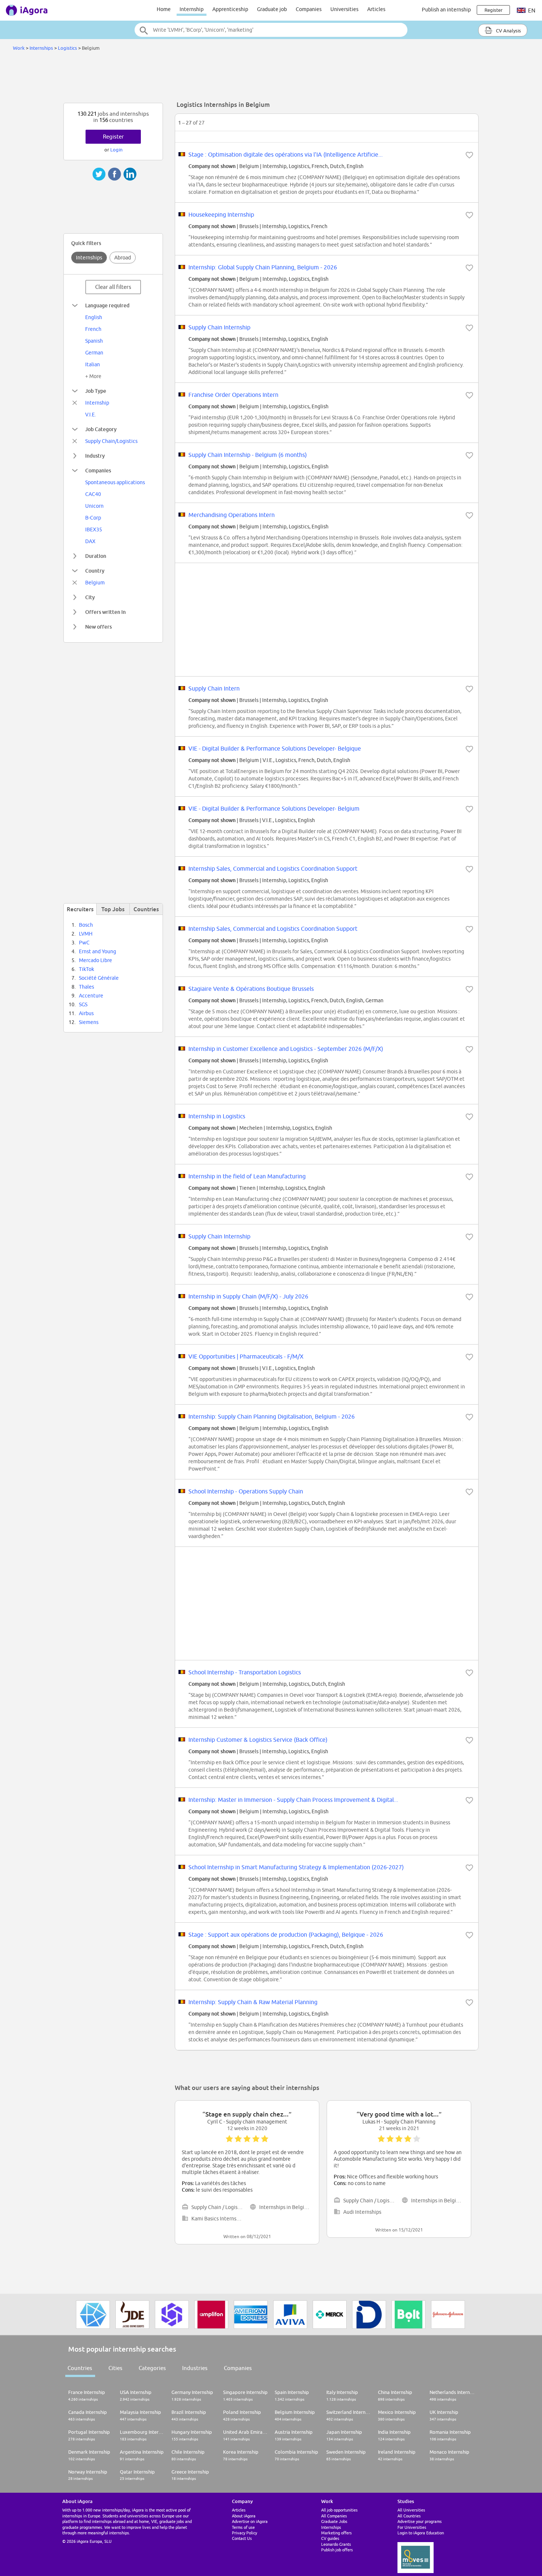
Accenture (91, 996)
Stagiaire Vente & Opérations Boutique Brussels (251, 989)
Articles (376, 9)
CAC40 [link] (93, 494)
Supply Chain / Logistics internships (218, 2207)
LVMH (86, 934)
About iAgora (244, 2516)
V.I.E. (91, 415)
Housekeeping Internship (221, 214)
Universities (344, 9)
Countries (80, 2368)
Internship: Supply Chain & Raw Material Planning (253, 2002)
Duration (96, 556)
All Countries (409, 2516)
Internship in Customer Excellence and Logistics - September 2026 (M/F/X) (286, 1049)
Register (113, 137)
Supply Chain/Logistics (111, 441)
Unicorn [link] (94, 506)
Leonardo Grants (336, 2544)
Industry (95, 456)
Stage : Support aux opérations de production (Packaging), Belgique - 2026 (286, 1934)
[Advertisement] (271, 79)
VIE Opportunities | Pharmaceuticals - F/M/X (246, 1356)
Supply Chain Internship (219, 327)
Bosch (86, 925)
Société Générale (99, 978)
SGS (83, 1004)
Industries (195, 2368)
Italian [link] (93, 364)
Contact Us (242, 2538)
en (531, 11)
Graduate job (272, 9)
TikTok (86, 969)
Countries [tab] (146, 909)
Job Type (96, 391)
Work (19, 48)
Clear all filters (113, 287)
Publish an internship (446, 10)
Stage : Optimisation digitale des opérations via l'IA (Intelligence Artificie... (286, 154)
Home (164, 9)
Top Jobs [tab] (113, 909)
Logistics (67, 48)
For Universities (412, 2527)
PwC (84, 943)
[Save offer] (469, 155)
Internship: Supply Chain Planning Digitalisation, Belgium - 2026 (272, 1416)
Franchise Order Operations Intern (233, 395)
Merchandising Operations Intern (232, 515)
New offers (98, 627)
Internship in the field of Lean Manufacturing (247, 1176)
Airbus (86, 1013)
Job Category (101, 429)
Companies (309, 9)
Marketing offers (336, 2533)
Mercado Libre (95, 960)
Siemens (89, 1022)
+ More (93, 376)
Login (116, 150)
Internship (192, 9)
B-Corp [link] (93, 518)
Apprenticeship (230, 9)
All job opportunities (339, 2510)
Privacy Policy (244, 2533)
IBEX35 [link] (94, 529)
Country (95, 571)
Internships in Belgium (285, 2207)
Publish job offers (337, 2550)
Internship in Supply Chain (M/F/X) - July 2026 (248, 1296)
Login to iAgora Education (421, 2533)
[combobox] (271, 30)
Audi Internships (362, 2212)
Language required (107, 305)
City (90, 597)
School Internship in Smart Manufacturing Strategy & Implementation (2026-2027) (296, 1867)
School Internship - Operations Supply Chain (246, 1491)
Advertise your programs (420, 2521)
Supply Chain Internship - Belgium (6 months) (248, 455)
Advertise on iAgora (250, 2521)
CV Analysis (508, 31)
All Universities (411, 2510)
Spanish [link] (94, 341)
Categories (152, 2368)
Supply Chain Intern (214, 688)
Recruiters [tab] (80, 909)
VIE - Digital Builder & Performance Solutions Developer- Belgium (274, 808)
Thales (86, 987)
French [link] (93, 329)
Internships (41, 48)
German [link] (94, 353)
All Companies (334, 2516)
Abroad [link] (123, 258)
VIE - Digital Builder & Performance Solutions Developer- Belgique (275, 748)
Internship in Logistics (217, 1116)
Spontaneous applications (115, 482)
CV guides (330, 2538)
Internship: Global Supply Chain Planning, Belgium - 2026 (263, 267)
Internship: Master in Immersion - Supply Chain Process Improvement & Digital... (293, 1800)
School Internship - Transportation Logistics (245, 1672)
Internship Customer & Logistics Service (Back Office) (258, 1740)
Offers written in (105, 612)
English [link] (94, 317)
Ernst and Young (98, 951)
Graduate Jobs (334, 2521)
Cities (115, 2368)
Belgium (95, 583)
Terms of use (243, 2527)
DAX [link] (90, 541)
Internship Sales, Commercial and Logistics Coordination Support (273, 868)
